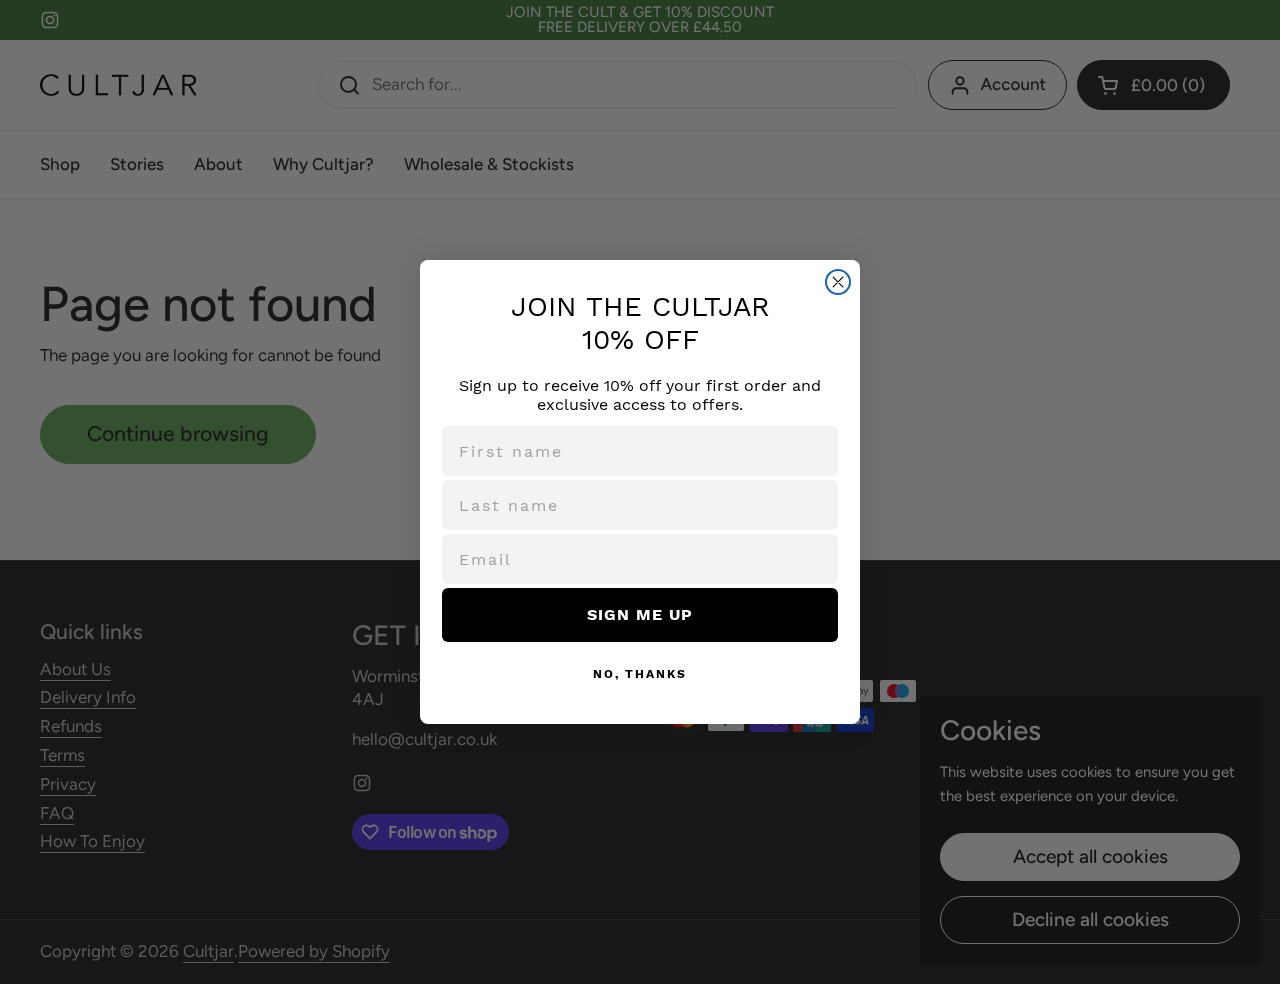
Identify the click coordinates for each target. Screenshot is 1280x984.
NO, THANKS (640, 674)
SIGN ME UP (640, 614)
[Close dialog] (838, 282)
